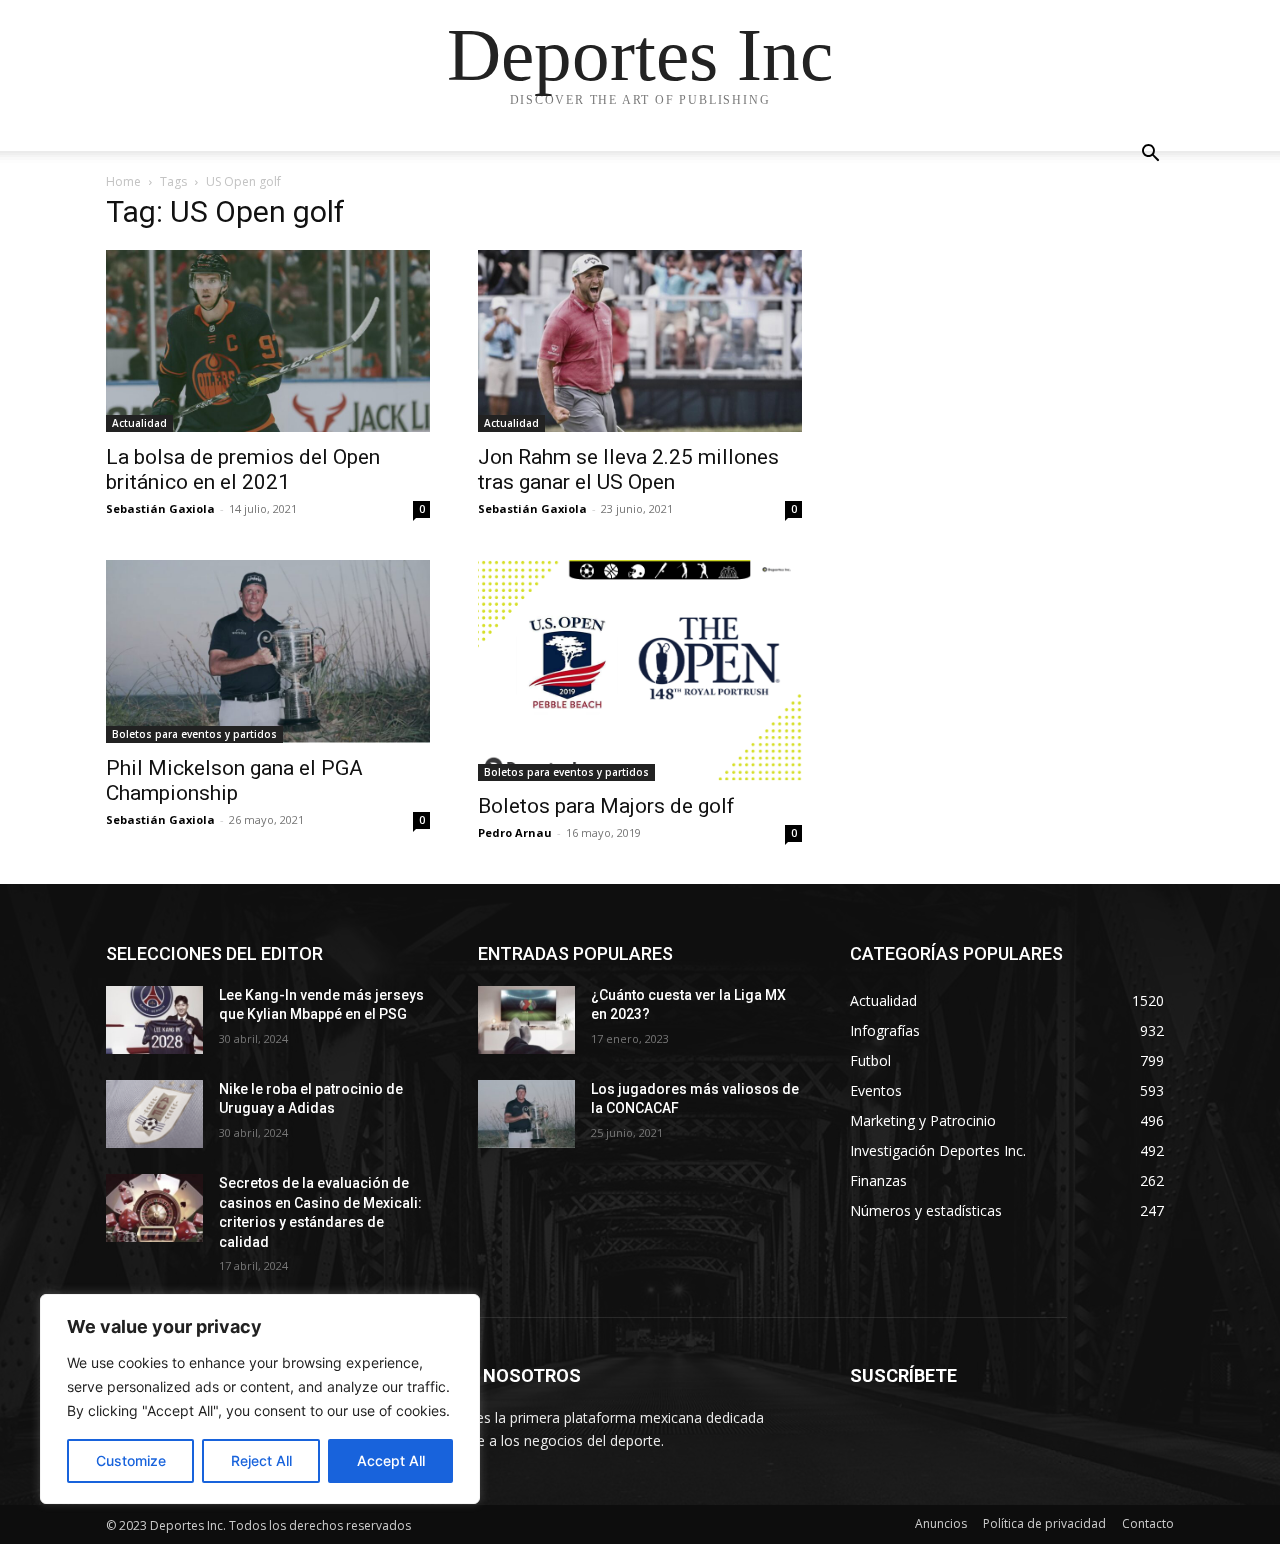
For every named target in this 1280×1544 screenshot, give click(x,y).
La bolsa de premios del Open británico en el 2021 (243, 469)
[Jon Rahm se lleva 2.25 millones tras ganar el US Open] (640, 341)
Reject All (261, 1460)
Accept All (391, 1460)
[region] (260, 1399)
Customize (131, 1460)
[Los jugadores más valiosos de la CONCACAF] (526, 1114)
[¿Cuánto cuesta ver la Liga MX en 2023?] (526, 1020)
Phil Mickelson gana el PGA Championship (234, 780)
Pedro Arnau (515, 832)
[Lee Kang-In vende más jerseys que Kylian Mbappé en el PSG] (154, 1020)
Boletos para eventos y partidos (194, 734)
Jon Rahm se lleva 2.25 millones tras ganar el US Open (628, 469)
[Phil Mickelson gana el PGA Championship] (268, 651)
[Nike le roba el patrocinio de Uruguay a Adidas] (154, 1114)
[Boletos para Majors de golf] (640, 670)
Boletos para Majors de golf (606, 806)
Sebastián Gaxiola (160, 508)
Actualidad (139, 423)
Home (123, 181)
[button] (1150, 155)
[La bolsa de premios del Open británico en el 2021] (268, 341)
